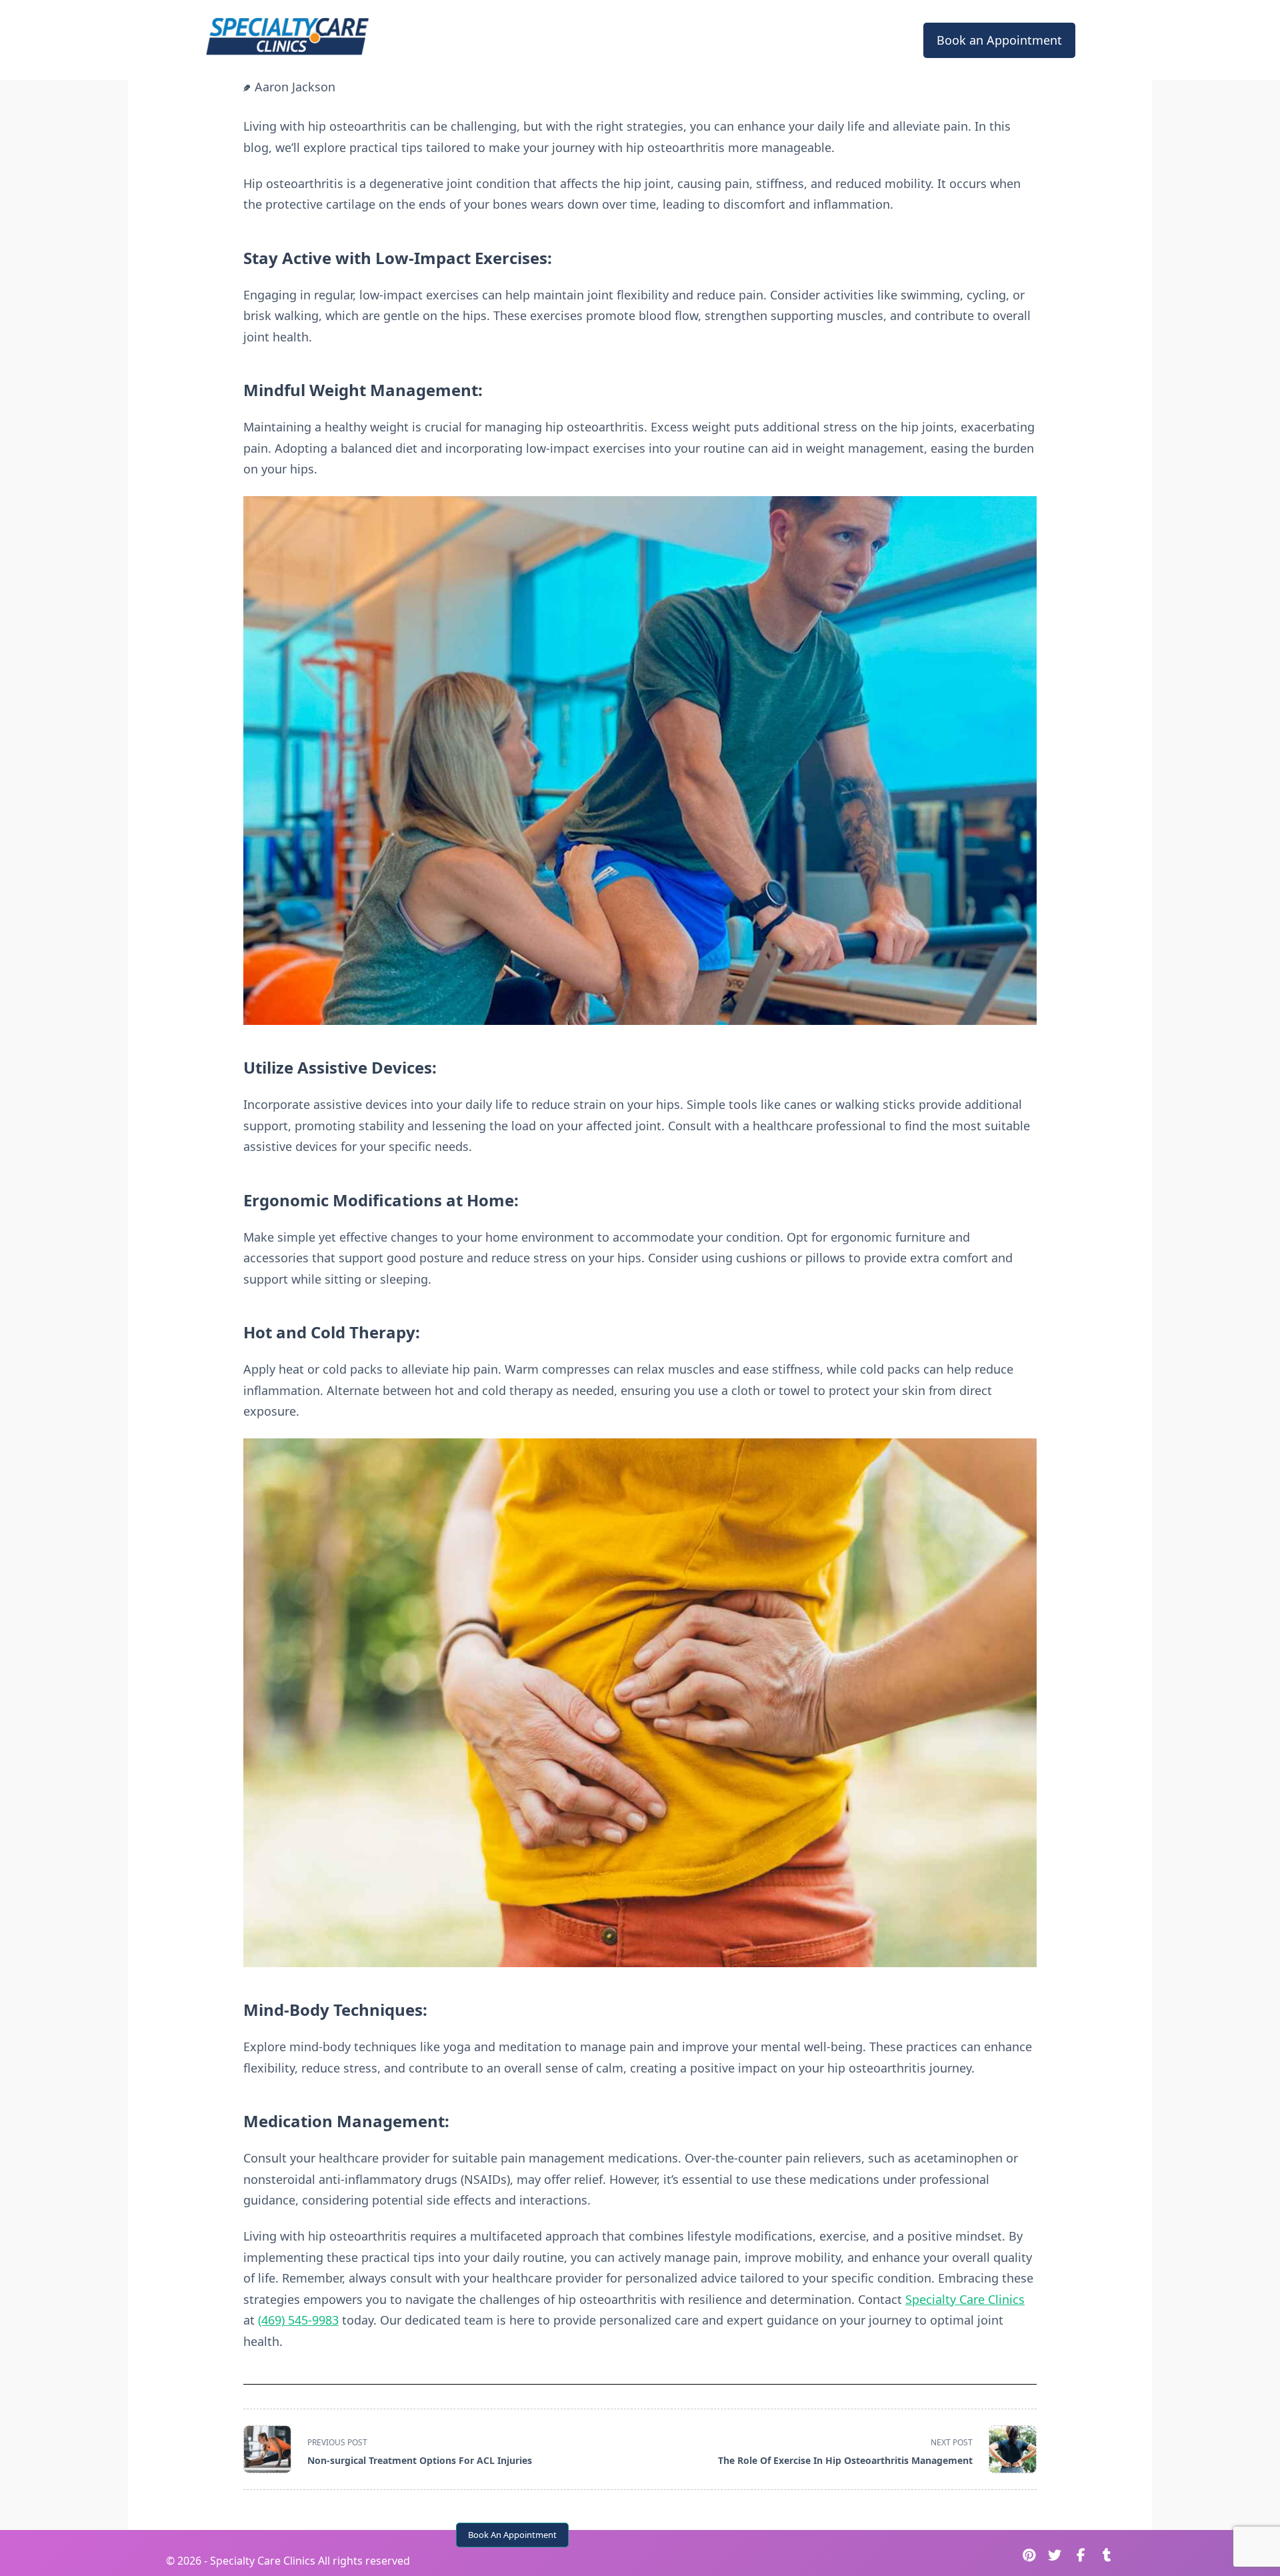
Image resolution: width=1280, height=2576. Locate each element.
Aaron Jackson (295, 87)
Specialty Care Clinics (965, 2299)
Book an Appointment (999, 40)
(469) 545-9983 (298, 2320)
